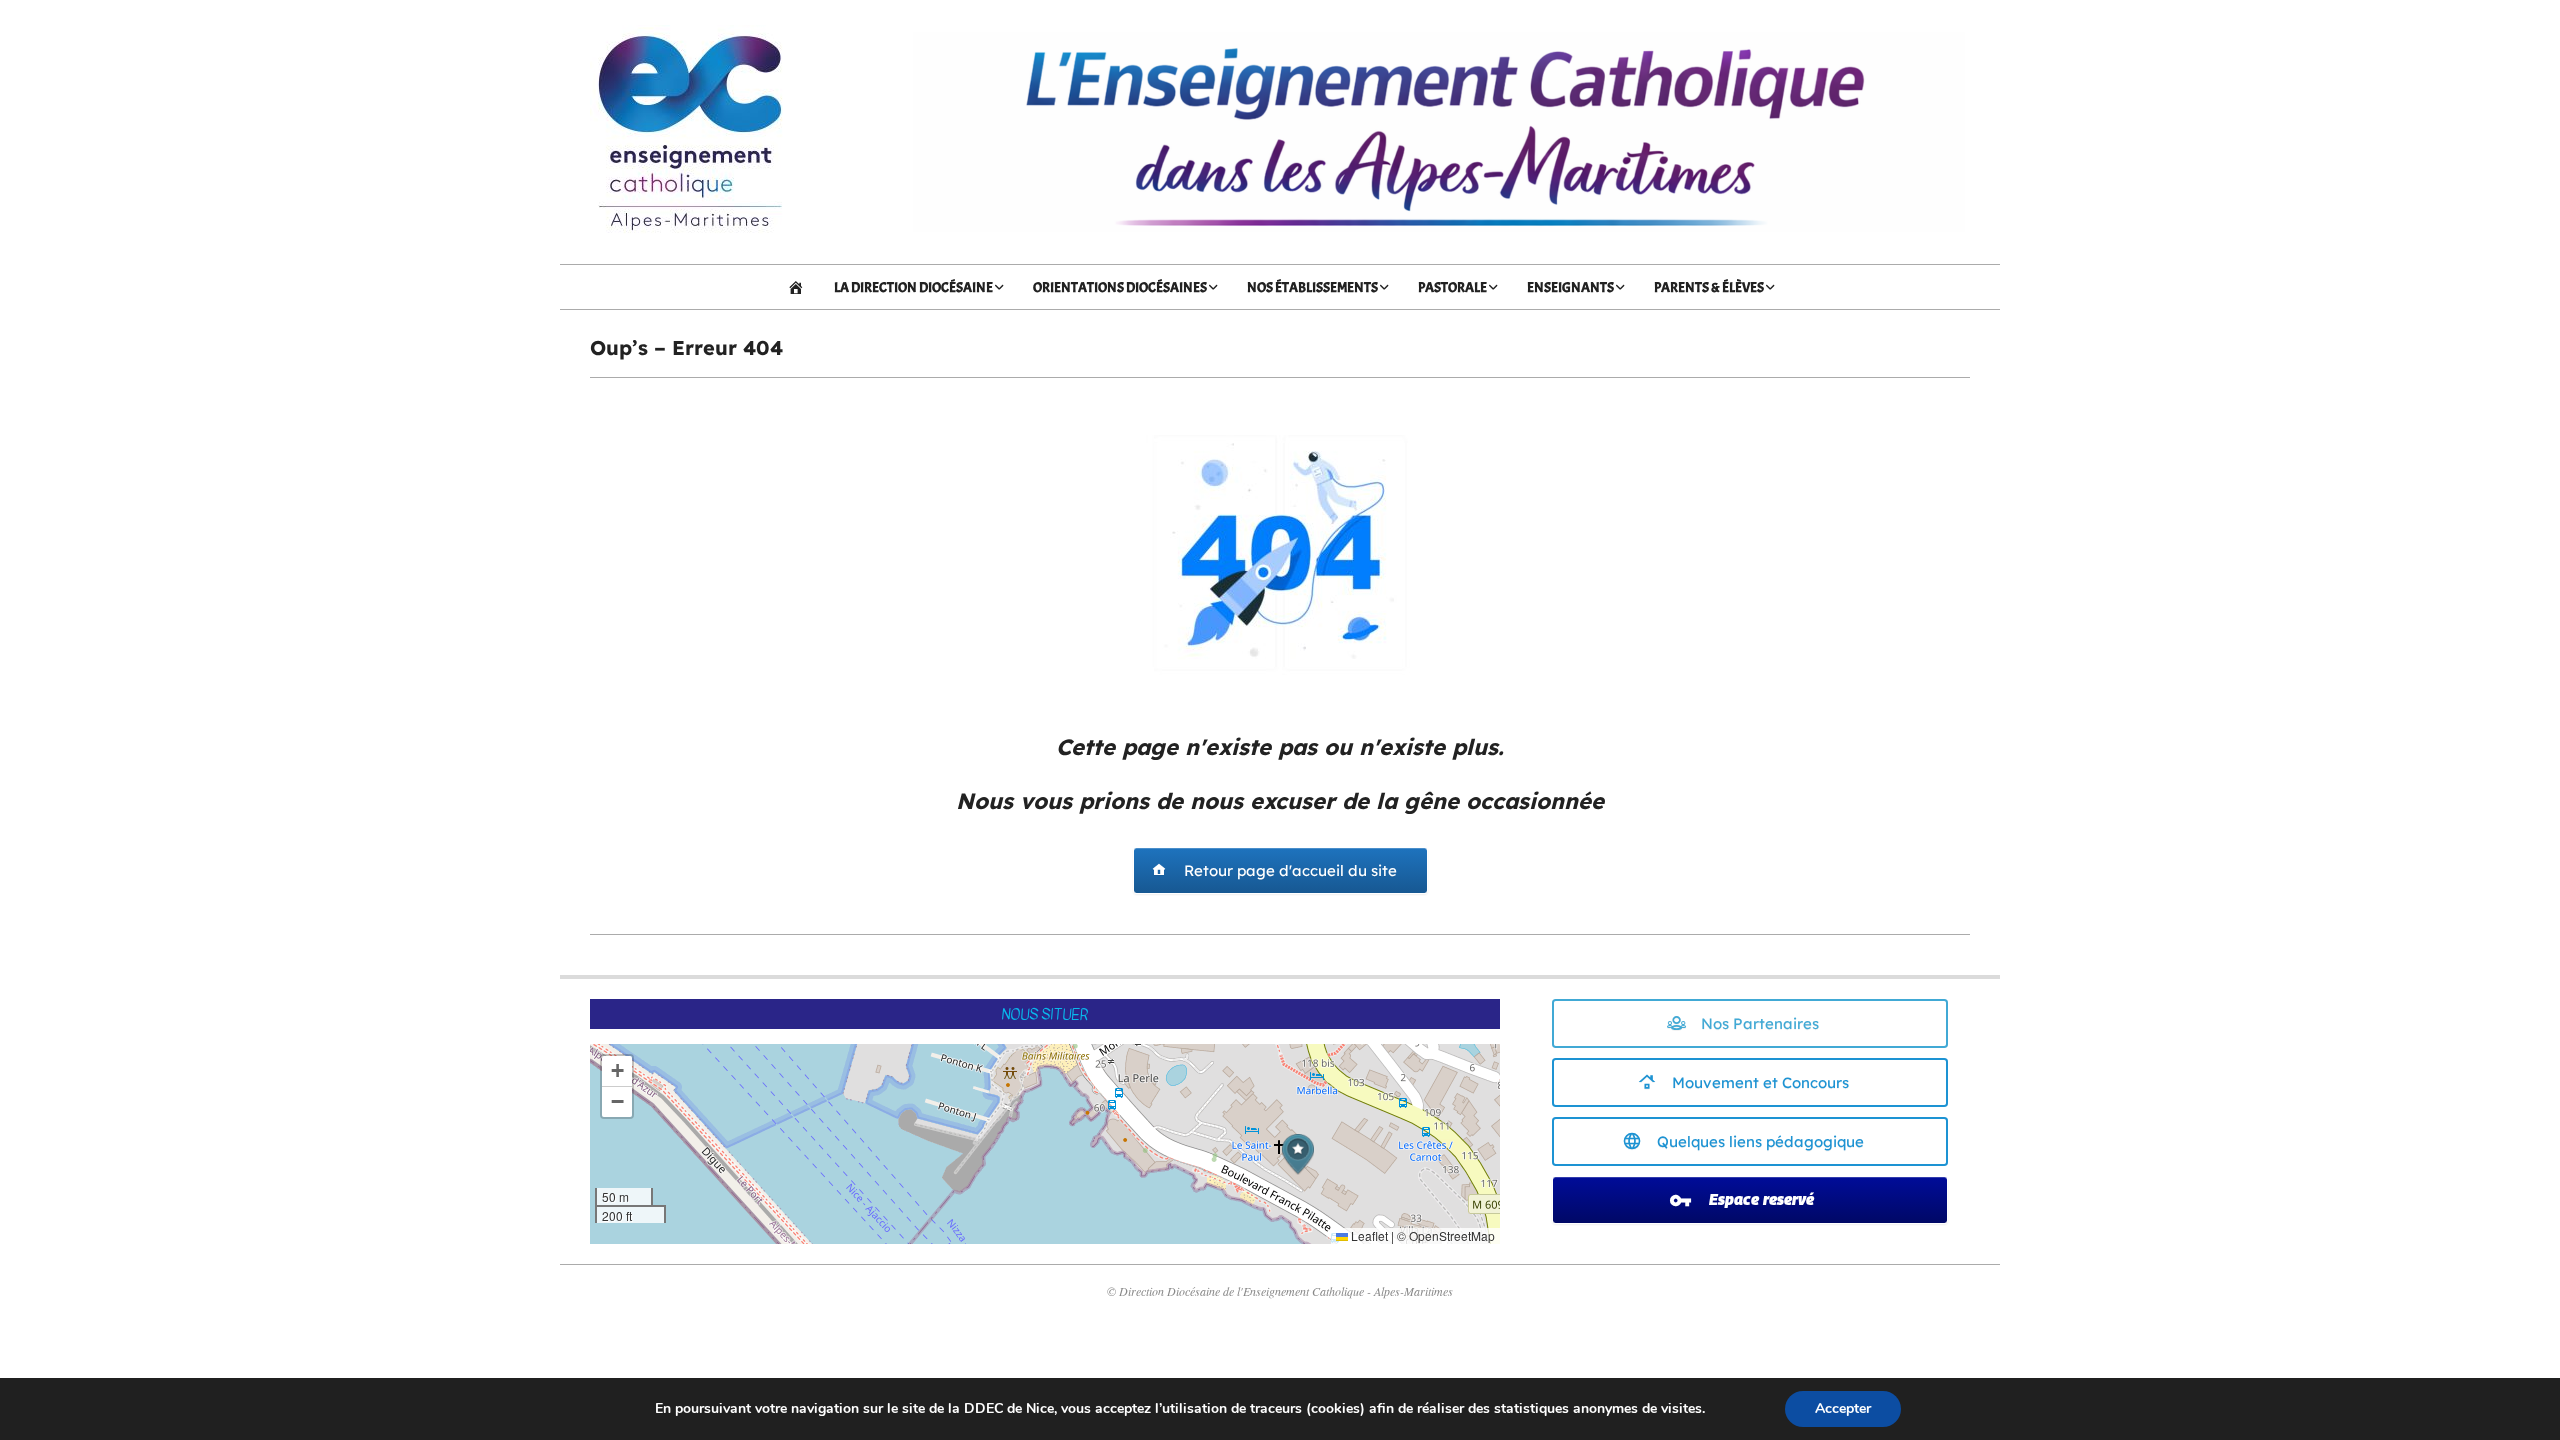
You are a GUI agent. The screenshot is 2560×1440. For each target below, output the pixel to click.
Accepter (1843, 1408)
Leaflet (1368, 1235)
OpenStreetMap (1452, 1235)
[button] (1298, 1154)
